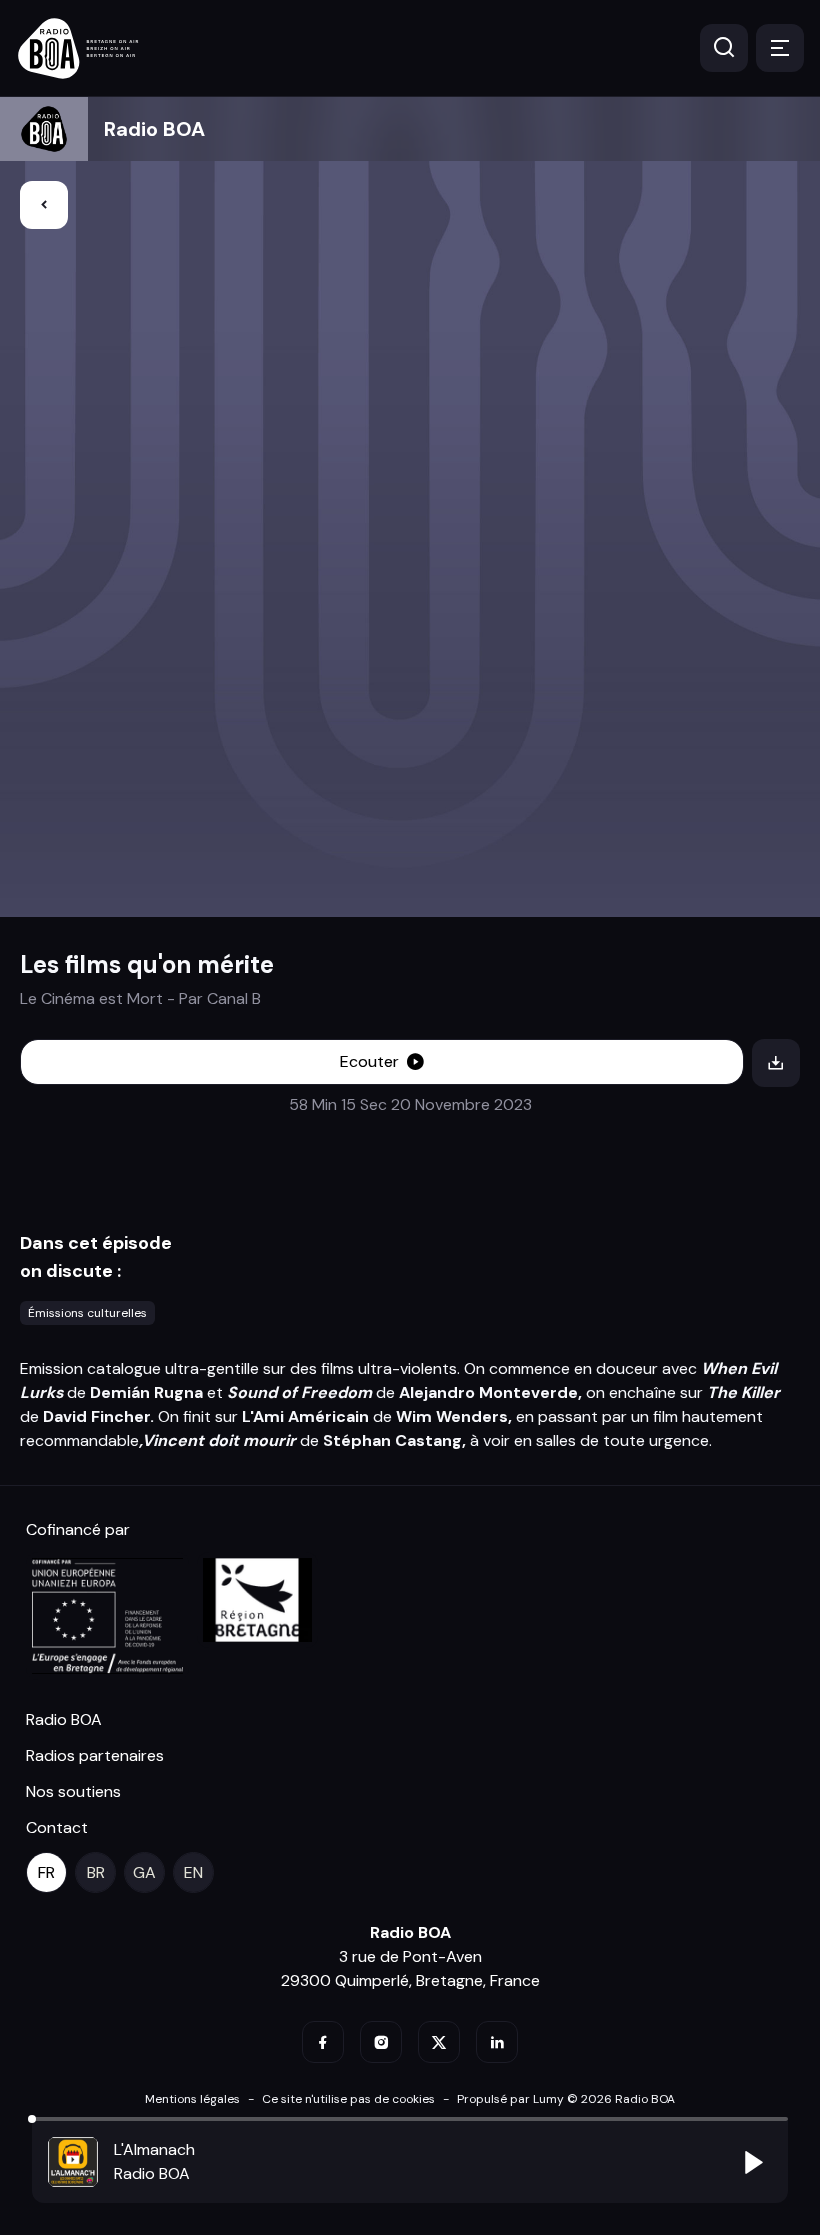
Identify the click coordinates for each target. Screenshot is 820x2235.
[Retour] (44, 205)
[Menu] (780, 48)
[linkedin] (497, 2042)
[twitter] (439, 2042)
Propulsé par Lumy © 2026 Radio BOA (566, 2099)
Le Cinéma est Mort (91, 998)
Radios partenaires (95, 1755)
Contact (57, 1827)
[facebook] (323, 2042)
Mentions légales (192, 2099)
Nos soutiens (73, 1791)
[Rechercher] (724, 48)
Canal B (234, 998)
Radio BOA (154, 129)
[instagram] (381, 2042)
